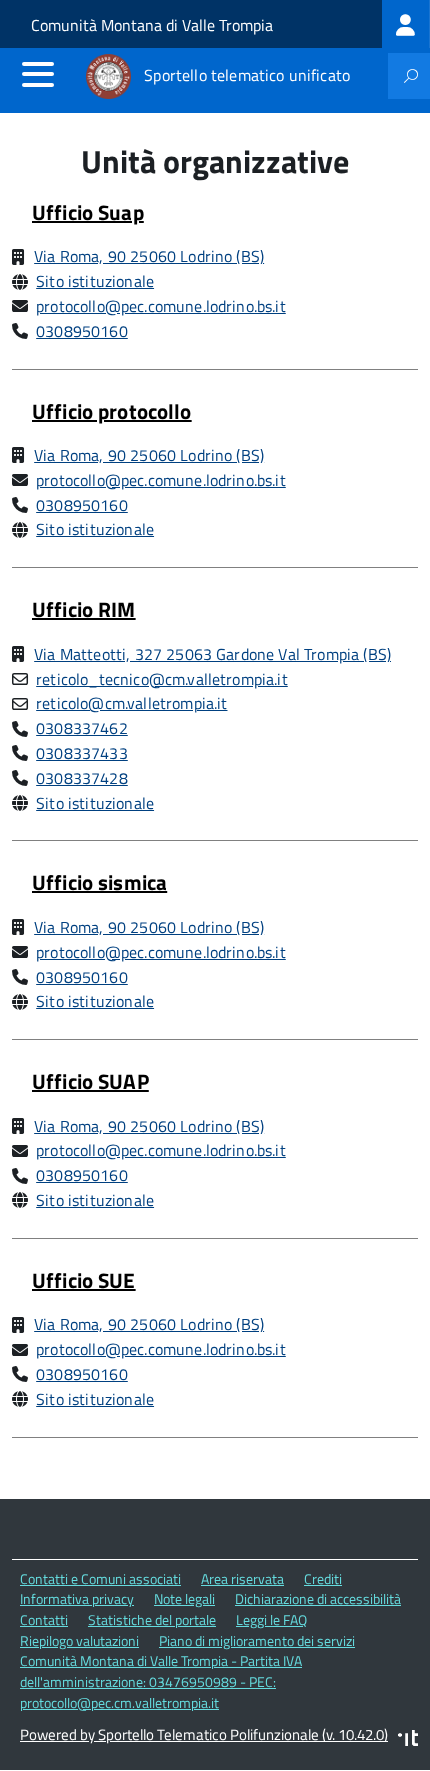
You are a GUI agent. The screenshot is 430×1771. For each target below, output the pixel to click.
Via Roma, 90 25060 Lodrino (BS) (149, 256)
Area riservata (242, 1578)
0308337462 (82, 728)
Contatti (44, 1619)
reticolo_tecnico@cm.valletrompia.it (162, 679)
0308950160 (82, 331)
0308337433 (82, 753)
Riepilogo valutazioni (79, 1640)
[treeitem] (406, 24)
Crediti (323, 1578)
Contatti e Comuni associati (100, 1578)
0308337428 (82, 778)
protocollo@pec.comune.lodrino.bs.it (161, 306)
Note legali (184, 1598)
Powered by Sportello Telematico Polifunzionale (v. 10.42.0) (204, 1734)
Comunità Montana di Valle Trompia (152, 25)
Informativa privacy (77, 1598)
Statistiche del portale (152, 1619)
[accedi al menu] (38, 74)
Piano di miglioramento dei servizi (257, 1640)
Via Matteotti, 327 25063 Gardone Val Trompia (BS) (212, 654)
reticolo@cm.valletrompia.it (131, 703)
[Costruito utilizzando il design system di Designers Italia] (408, 1740)
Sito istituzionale (95, 281)
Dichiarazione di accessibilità (318, 1598)
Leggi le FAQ (271, 1619)
